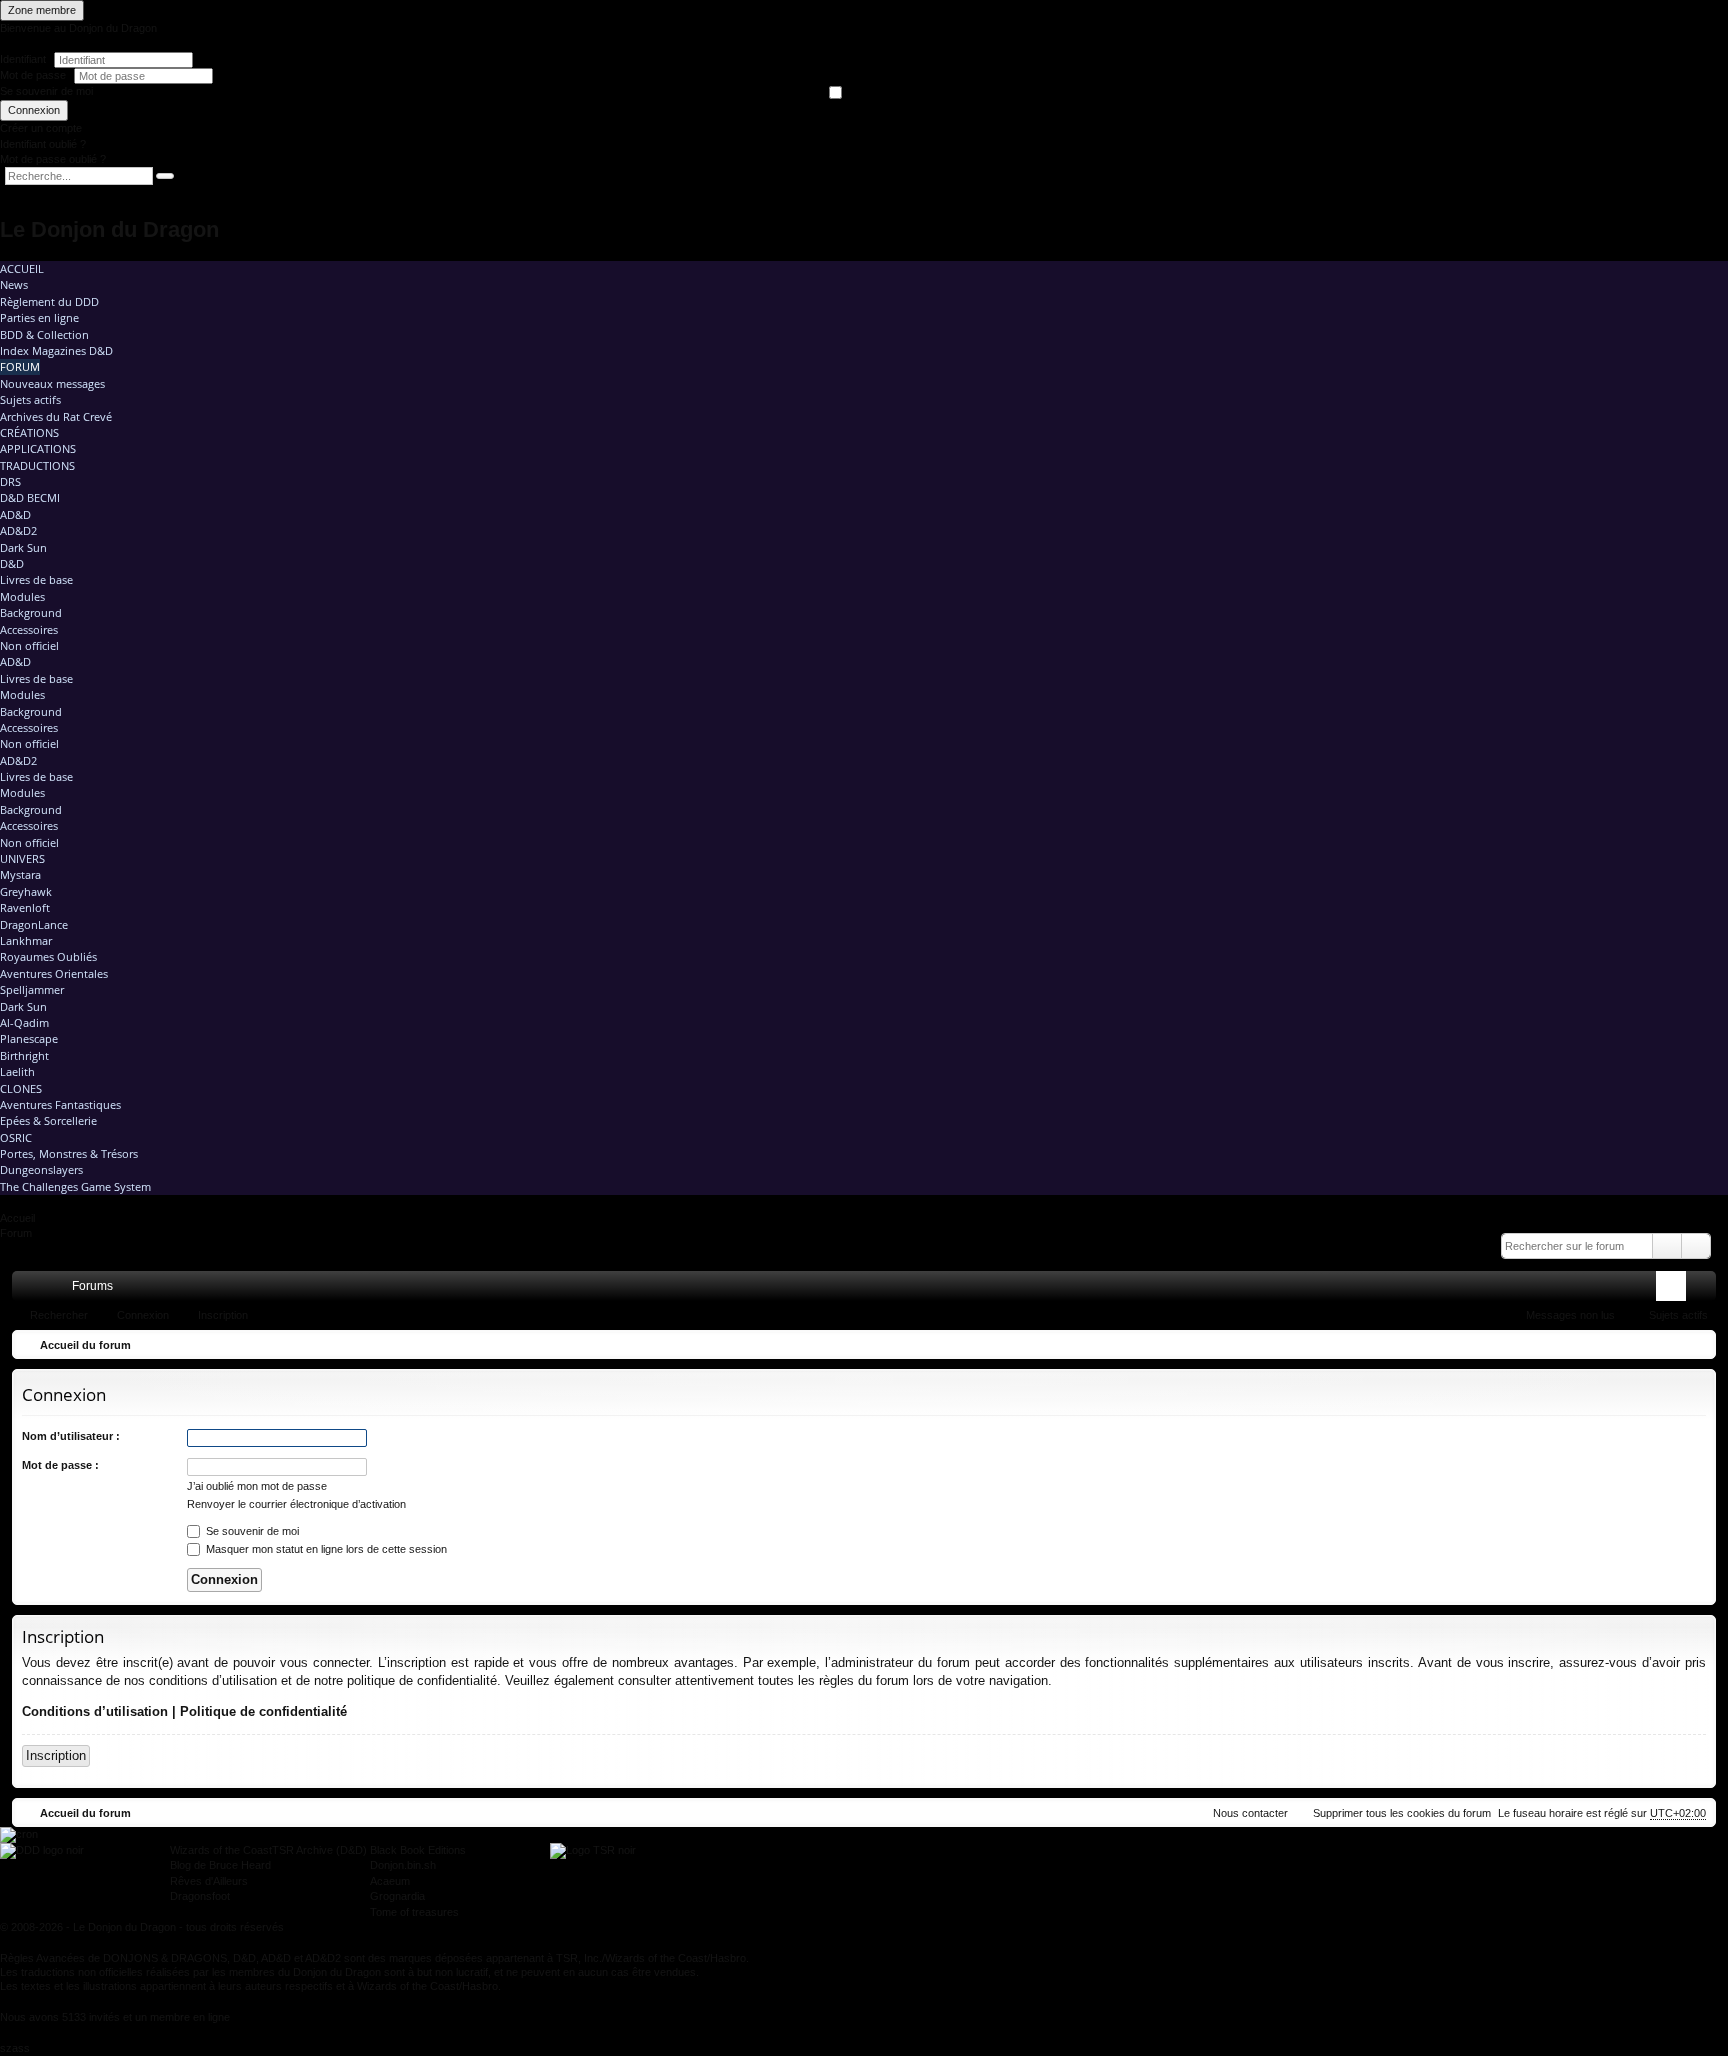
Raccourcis (31, 1290)
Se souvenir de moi (46, 91)
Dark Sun (23, 547)
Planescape (29, 1038)
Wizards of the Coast (221, 1850)
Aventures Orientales (54, 973)
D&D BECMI (30, 497)
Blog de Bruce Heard (220, 1865)
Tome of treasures (414, 1912)
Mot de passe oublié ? (53, 159)
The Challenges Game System (75, 1186)
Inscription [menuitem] (1705, 1290)
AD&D (15, 514)
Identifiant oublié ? (43, 144)
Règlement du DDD (49, 301)
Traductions (37, 465)
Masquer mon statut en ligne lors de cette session (325, 1549)
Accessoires (29, 629)
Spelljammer (32, 989)
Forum (20, 366)
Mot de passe (34, 75)
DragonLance (34, 924)
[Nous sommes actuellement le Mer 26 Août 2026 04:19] (1696, 1345)
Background (31, 612)
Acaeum (390, 1881)
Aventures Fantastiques (60, 1104)
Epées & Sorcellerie (48, 1120)
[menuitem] (1617, 1286)
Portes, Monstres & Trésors (69, 1153)
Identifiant (23, 59)
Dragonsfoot (200, 1896)
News (14, 284)
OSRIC (16, 1137)
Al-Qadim (24, 1022)
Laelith (17, 1071)
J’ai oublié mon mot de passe (257, 1486)
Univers (22, 858)
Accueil (22, 268)
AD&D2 (18, 530)
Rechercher (59, 1315)
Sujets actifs (30, 399)
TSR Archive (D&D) (319, 1850)
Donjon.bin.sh (403, 1865)
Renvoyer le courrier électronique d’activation (296, 1504)
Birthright (24, 1055)
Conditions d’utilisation (95, 1711)
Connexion (34, 110)
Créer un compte (41, 128)
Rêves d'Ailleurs (209, 1881)
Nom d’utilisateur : (71, 1436)
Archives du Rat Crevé (56, 416)
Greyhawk (26, 891)
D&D (12, 563)
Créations (29, 432)
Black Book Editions (418, 1850)
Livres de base (36, 579)
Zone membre (42, 10)
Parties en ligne (39, 317)
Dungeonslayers (41, 1169)
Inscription (223, 1315)
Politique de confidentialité (263, 1711)
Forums (92, 1286)
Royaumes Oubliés (48, 956)
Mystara (20, 874)
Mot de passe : (60, 1465)
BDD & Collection (44, 334)
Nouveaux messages (52, 383)
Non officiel (29, 645)
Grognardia (397, 1896)
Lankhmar (26, 940)
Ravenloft (25, 907)
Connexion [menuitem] (1675, 1290)
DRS (10, 481)
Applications (38, 448)
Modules (22, 596)
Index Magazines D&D (56, 350)
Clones (21, 1088)
